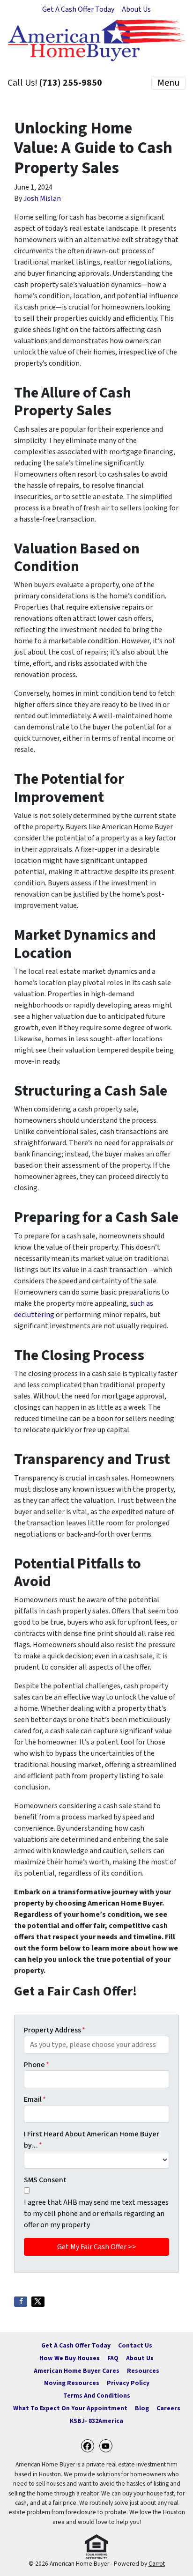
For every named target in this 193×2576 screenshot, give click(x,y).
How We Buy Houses (70, 2358)
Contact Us (135, 2345)
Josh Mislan (42, 199)
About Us (136, 9)
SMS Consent (45, 2180)
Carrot (157, 2564)
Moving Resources (72, 2383)
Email (35, 2099)
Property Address (55, 2030)
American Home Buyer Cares (77, 2371)
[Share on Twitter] (38, 2302)
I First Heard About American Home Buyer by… (92, 2140)
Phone (37, 2065)
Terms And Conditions (97, 2396)
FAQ (113, 2358)
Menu (168, 83)
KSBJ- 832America (96, 2421)
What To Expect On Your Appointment (70, 2408)
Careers (168, 2408)
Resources (143, 2371)
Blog (142, 2408)
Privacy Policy (128, 2383)
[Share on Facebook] (21, 2302)
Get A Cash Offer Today (78, 9)
